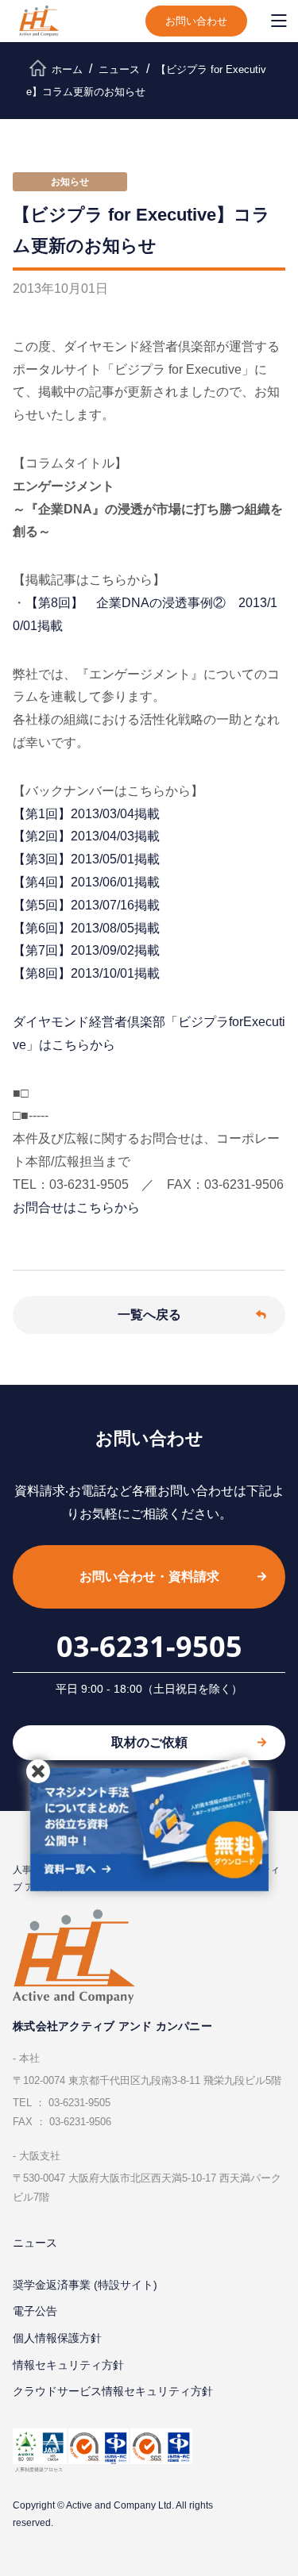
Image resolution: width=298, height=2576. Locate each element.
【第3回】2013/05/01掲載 (86, 859)
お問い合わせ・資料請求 (149, 1576)
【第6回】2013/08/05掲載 (86, 928)
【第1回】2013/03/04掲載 (86, 814)
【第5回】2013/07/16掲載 (86, 905)
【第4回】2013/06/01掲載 (86, 882)
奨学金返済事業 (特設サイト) (85, 2285)
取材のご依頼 (149, 1742)
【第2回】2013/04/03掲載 (86, 836)
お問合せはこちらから (76, 1207)
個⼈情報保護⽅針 (57, 2338)
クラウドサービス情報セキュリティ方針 (113, 2391)
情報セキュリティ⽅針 (68, 2365)
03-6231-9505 (149, 1646)
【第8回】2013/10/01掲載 (86, 973)
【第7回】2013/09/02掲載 (86, 950)
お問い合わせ (196, 21)
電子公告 (35, 2311)
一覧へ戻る (149, 1315)
